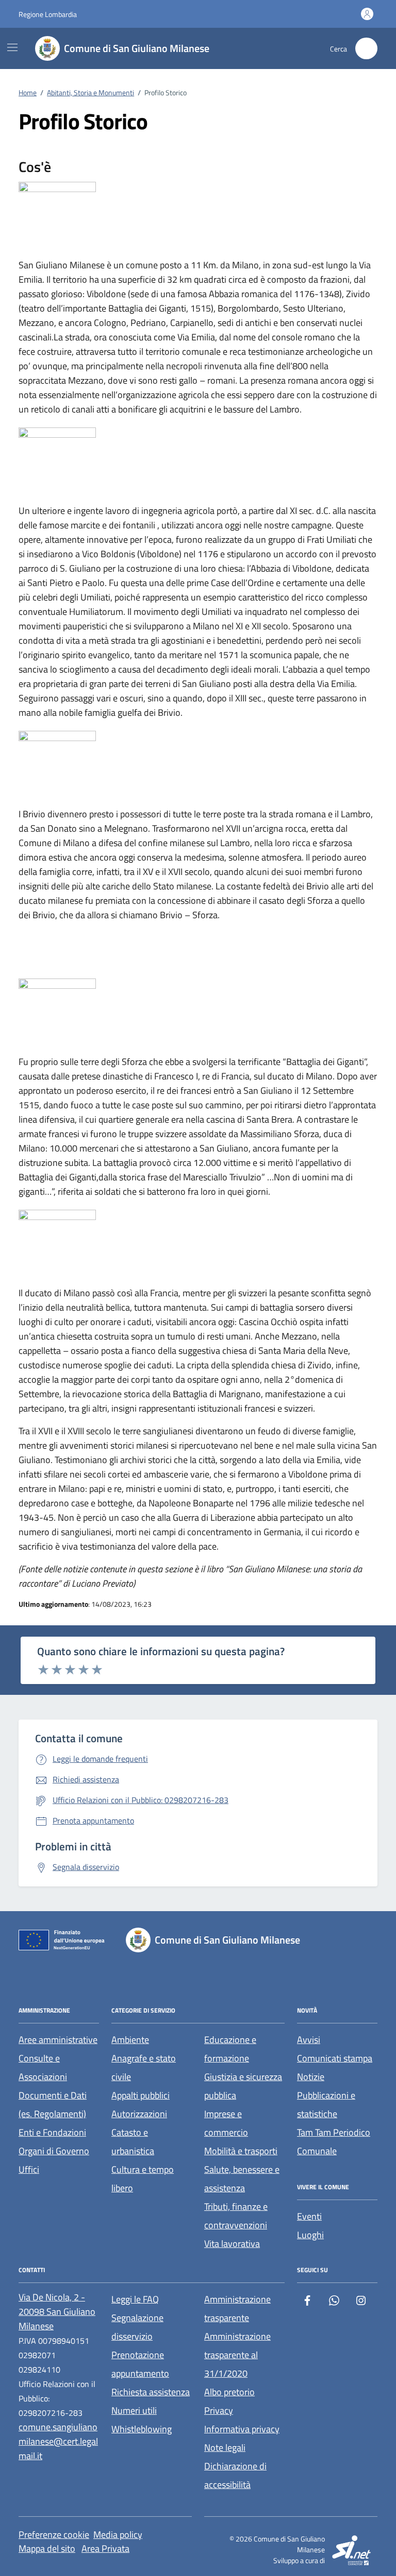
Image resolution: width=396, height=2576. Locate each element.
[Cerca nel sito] (366, 49)
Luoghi (310, 2235)
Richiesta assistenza (151, 2392)
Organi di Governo (54, 2151)
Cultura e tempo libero (143, 2179)
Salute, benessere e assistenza (242, 2179)
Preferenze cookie (54, 2535)
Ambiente (130, 2040)
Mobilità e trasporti (241, 2151)
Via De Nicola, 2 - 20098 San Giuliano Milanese (57, 2312)
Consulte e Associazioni (43, 2067)
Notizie (311, 2077)
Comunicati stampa (335, 2058)
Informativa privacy (242, 2429)
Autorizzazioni (139, 2114)
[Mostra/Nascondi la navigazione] (12, 47)
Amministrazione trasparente (237, 2308)
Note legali (225, 2448)
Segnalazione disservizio (137, 2327)
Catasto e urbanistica (133, 2142)
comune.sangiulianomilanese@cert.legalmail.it (58, 2441)
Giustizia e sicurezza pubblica (243, 2086)
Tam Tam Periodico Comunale (334, 2142)
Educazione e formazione (230, 2049)
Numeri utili (134, 2410)
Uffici (29, 2169)
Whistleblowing (142, 2429)
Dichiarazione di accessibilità (235, 2475)
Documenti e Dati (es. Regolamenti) (53, 2105)
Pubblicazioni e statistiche (326, 2105)
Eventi (309, 2216)
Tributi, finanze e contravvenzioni (236, 2216)
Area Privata (105, 2548)
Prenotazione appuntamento (140, 2364)
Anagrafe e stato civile (144, 2067)
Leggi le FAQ (135, 2299)
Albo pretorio (229, 2392)
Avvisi (309, 2040)
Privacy (219, 2410)
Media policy (118, 2535)
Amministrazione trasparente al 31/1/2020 (237, 2355)
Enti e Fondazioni (52, 2132)
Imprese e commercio (226, 2123)
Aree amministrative (58, 2040)
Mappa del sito (47, 2548)
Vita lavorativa (232, 2244)
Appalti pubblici (141, 2095)
